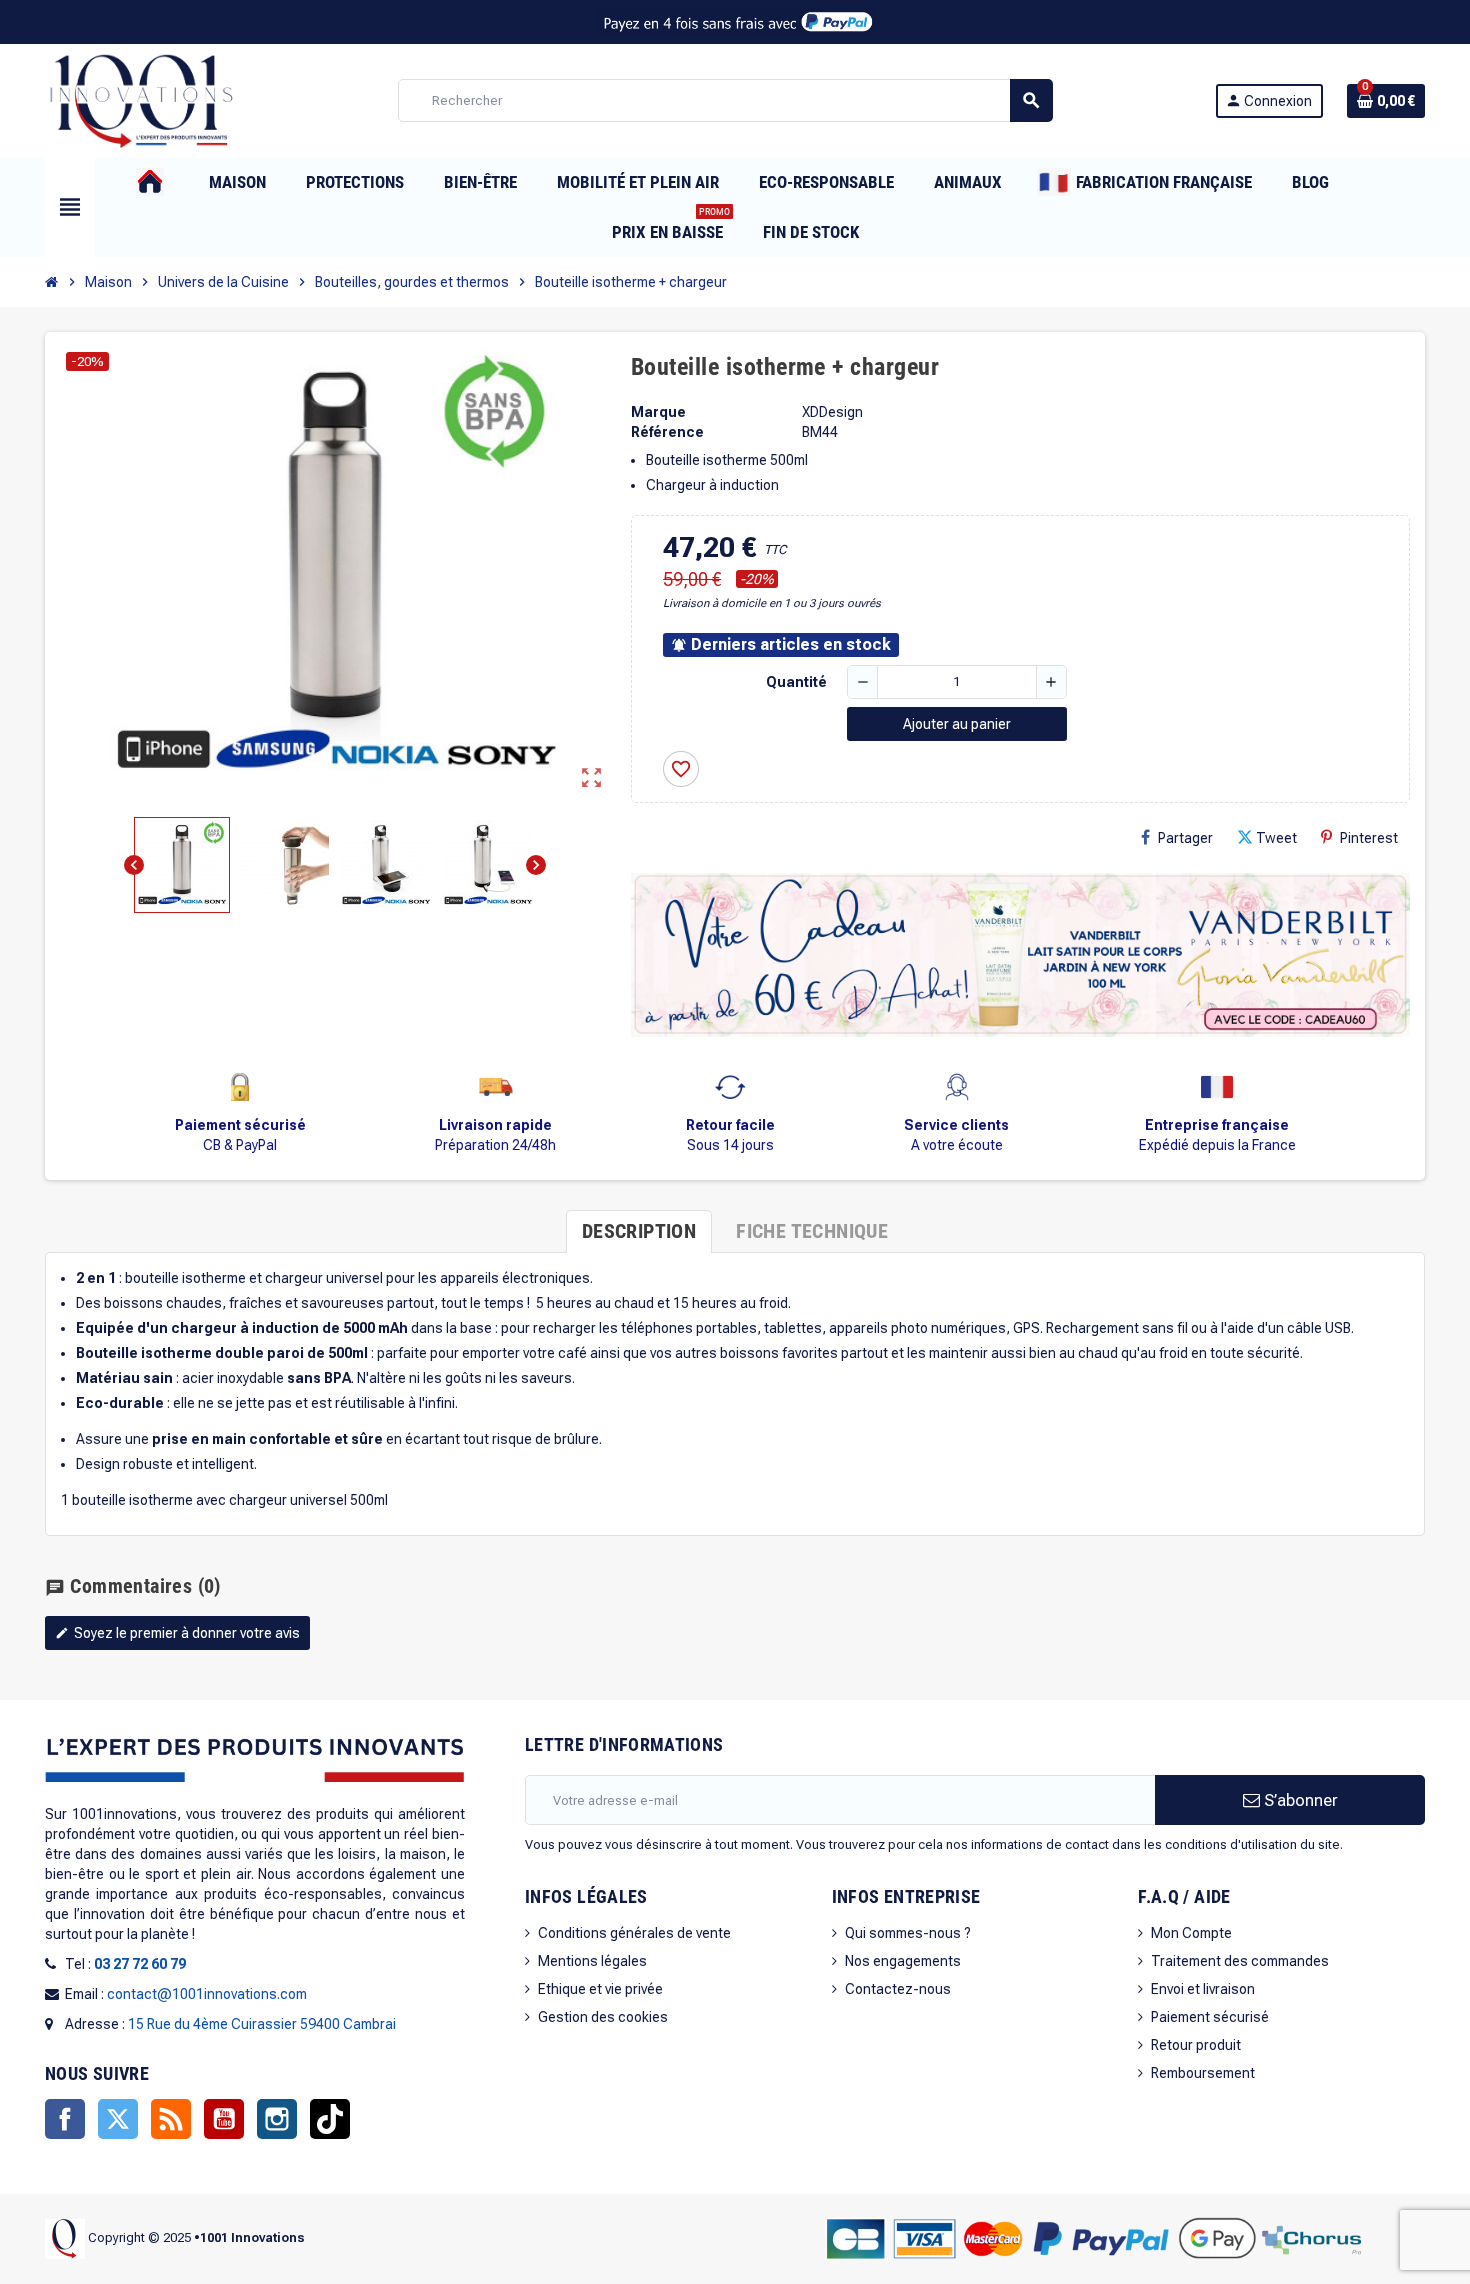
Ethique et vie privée (600, 1989)
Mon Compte (1191, 1933)
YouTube (224, 2119)
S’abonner (1299, 1800)
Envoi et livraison (1203, 1989)
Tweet (1276, 838)
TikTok (330, 2119)
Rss (171, 2119)
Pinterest (1369, 838)
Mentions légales (592, 1961)
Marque (658, 412)
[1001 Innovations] (140, 99)
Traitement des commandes (1240, 1961)
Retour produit (1196, 2045)
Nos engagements (903, 1961)
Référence (667, 432)
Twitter (118, 2119)
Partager (1185, 838)
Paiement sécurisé (1210, 2017)
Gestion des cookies (603, 2017)
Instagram (277, 2119)
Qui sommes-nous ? (908, 1933)
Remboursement (1203, 2073)
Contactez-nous (898, 1989)
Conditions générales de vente (634, 1933)
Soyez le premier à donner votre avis (177, 1633)
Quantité (796, 682)
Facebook (65, 2119)
